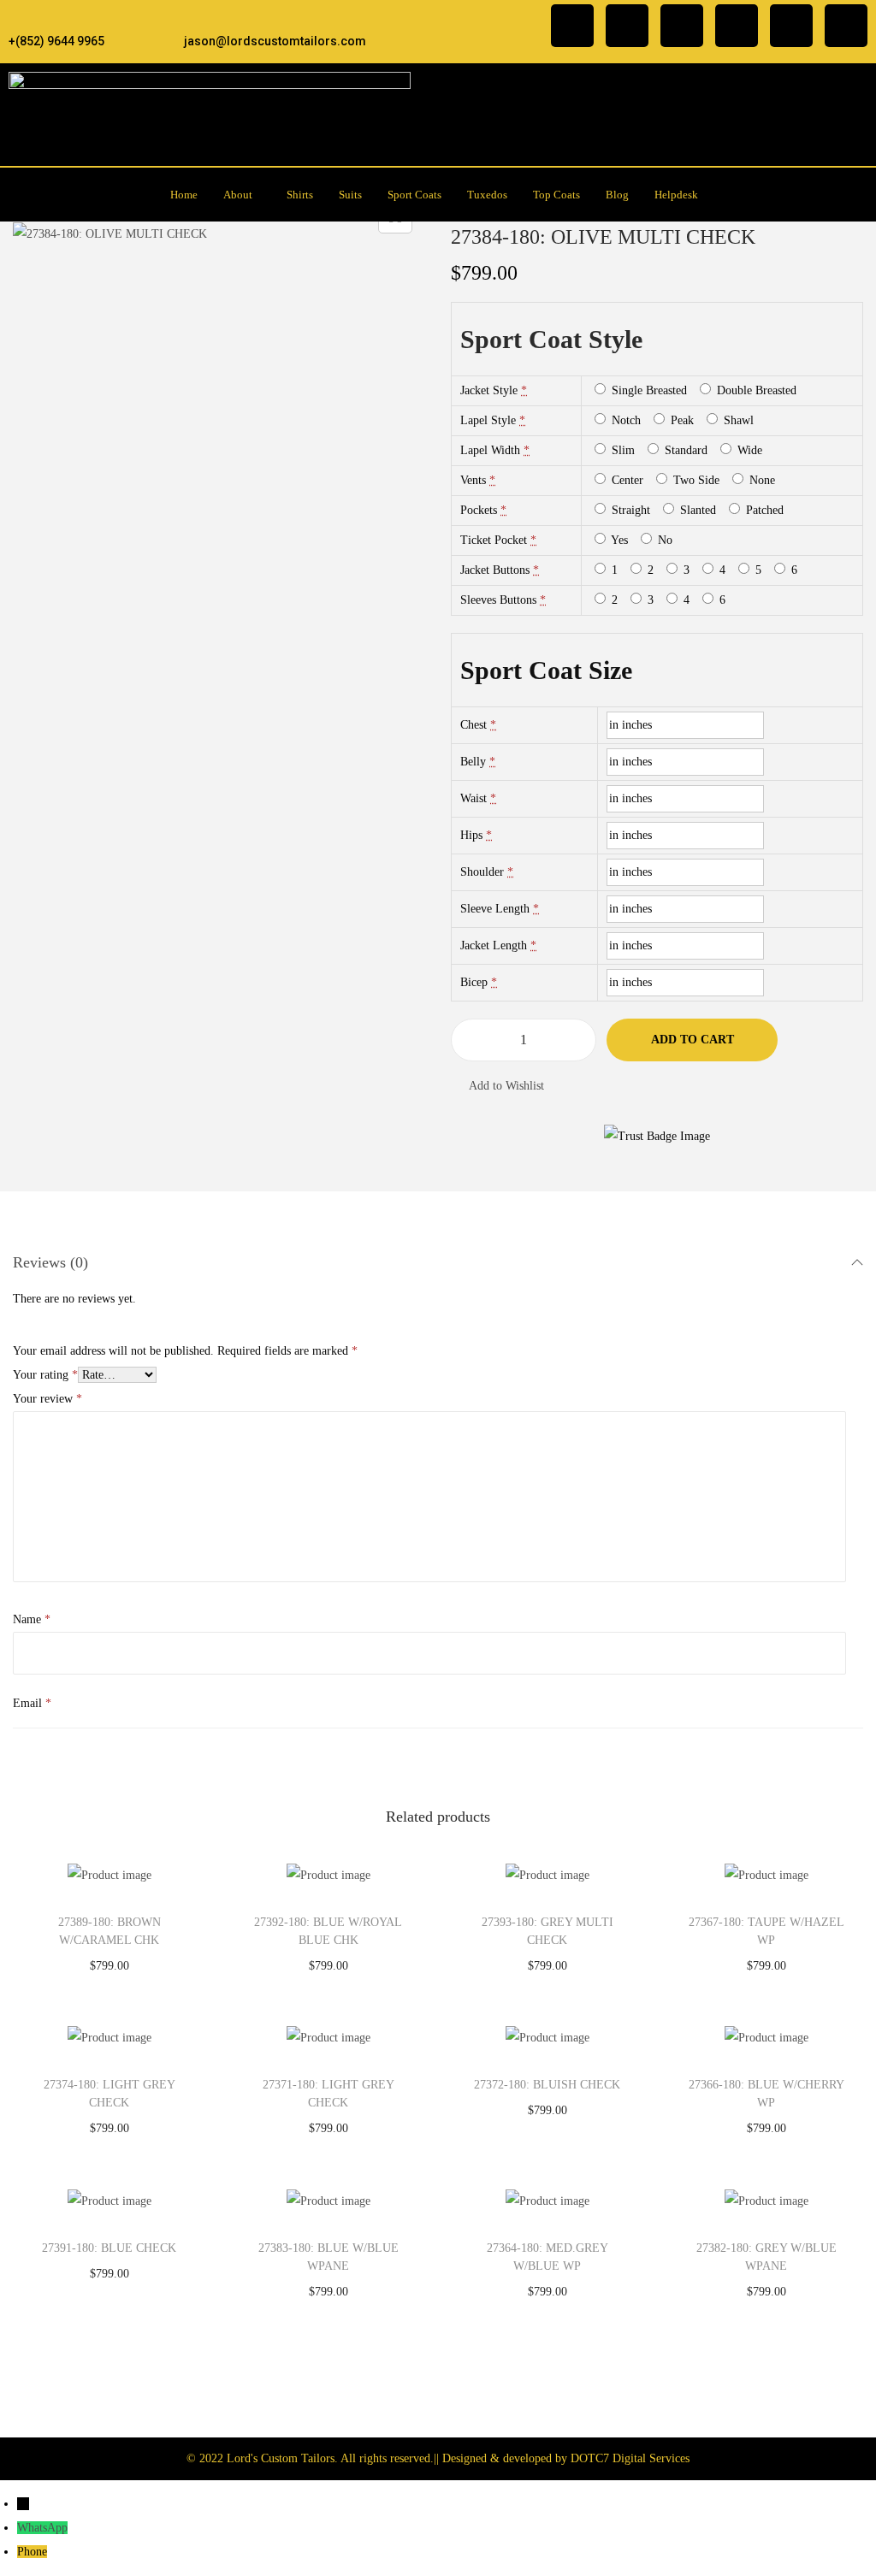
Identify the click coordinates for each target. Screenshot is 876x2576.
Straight (629, 510)
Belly (473, 762)
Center (626, 480)
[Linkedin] (737, 26)
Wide (748, 450)
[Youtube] (846, 26)
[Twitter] (682, 26)
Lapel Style (488, 420)
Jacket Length (494, 945)
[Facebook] (572, 26)
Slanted (696, 510)
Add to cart (693, 1040)
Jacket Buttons (495, 570)
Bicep (474, 982)
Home (184, 195)
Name (32, 1619)
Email (32, 1703)
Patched (763, 510)
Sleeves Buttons (498, 600)
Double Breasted (755, 390)
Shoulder (482, 872)
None (761, 480)
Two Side (695, 480)
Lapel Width (490, 450)
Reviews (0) (50, 1262)
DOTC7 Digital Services (630, 2458)
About (238, 195)
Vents (473, 480)
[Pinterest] (791, 26)
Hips (471, 835)
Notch (624, 420)
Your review (47, 1399)
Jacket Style (489, 390)
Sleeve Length (495, 909)
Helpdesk (676, 195)
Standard (684, 450)
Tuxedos (487, 195)
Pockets (479, 510)
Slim (621, 450)
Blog (617, 195)
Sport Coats (414, 195)
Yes (618, 540)
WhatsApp (42, 2528)
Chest (474, 725)
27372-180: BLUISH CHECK (547, 2085)
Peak (681, 420)
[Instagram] (627, 26)
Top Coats (556, 195)
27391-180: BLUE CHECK (109, 2248)
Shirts (300, 195)
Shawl (737, 420)
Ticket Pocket (494, 540)
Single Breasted (648, 390)
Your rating (45, 1375)
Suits (350, 195)
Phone (32, 2552)
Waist (474, 798)
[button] (242, 195)
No (663, 540)
